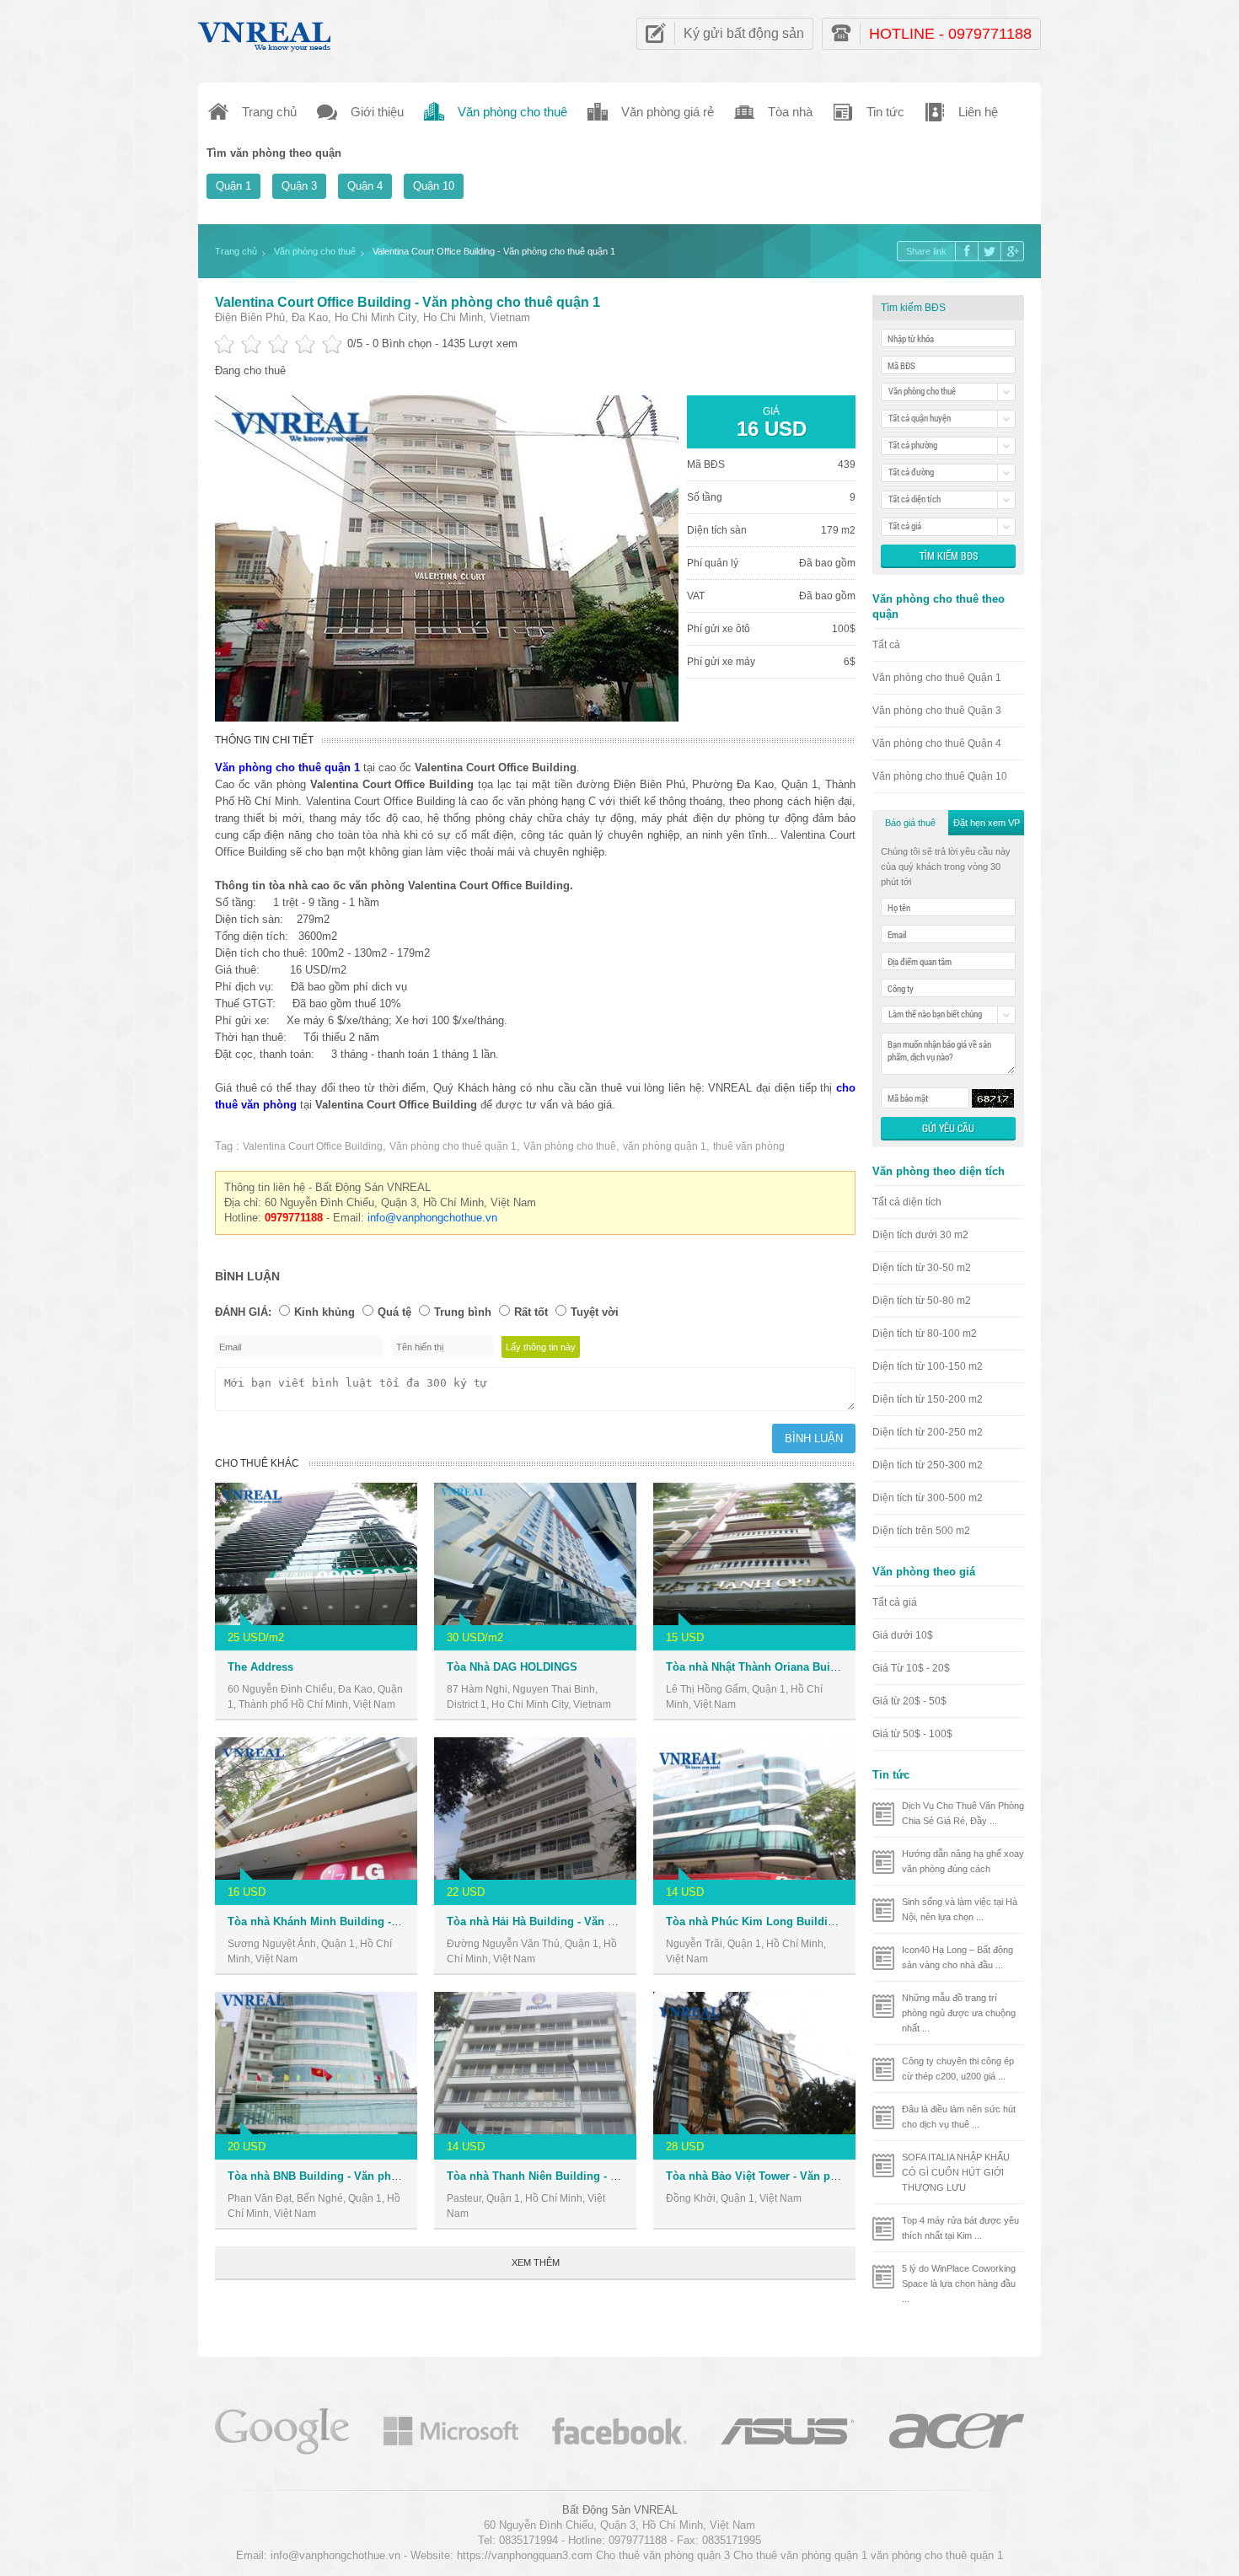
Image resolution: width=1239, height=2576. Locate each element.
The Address (260, 1667)
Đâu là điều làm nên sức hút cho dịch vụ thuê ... (959, 2117)
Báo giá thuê (910, 823)
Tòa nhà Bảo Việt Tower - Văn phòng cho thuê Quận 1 (806, 2176)
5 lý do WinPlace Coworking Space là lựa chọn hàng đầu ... (959, 2284)
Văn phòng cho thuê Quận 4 (937, 743)
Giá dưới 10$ (903, 1635)
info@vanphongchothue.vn (432, 1218)
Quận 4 (365, 186)
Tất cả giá (895, 1602)
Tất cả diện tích (907, 1202)
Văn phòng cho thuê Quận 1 (937, 678)
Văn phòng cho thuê (570, 1146)
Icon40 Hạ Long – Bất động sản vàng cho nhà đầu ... (957, 1957)
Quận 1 (233, 186)
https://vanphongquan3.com (525, 2555)
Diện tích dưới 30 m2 (920, 1235)
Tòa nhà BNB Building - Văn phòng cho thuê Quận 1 (364, 2176)
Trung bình (463, 1312)
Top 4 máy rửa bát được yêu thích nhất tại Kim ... (960, 2228)
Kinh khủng (324, 1312)
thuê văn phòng (749, 1146)
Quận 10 (434, 186)
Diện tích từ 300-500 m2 (928, 1498)
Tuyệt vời (595, 1312)
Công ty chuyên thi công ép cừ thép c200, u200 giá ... (958, 2069)
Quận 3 (299, 186)
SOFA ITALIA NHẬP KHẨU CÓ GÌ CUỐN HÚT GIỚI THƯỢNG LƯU (956, 2172)
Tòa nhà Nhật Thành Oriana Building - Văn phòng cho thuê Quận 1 (840, 1667)
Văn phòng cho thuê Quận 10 (940, 776)
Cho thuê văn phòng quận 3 (663, 2555)
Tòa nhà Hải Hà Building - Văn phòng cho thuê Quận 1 (589, 1921)
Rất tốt (531, 1312)
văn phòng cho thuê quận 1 (937, 2555)
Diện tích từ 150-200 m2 (928, 1399)
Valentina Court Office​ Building (313, 1146)
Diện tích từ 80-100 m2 (925, 1334)
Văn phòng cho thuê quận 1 (453, 1146)
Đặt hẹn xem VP (987, 823)
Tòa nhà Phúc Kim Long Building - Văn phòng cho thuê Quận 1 (832, 1921)
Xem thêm (536, 2262)
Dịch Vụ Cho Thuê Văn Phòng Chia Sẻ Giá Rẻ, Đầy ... (963, 1813)
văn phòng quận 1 (665, 1146)
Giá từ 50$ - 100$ (912, 1734)
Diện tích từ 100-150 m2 (928, 1366)
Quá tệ (394, 1312)
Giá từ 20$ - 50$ (909, 1701)
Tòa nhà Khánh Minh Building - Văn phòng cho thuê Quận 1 (384, 1921)
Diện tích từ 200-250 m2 (928, 1432)
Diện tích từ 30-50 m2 (922, 1268)
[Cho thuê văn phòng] (282, 2430)
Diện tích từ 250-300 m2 (928, 1465)
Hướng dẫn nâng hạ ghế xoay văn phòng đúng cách (963, 1861)
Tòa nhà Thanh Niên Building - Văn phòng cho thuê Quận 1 (602, 2176)
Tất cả (886, 645)
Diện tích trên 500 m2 (921, 1531)
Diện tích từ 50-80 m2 (922, 1301)
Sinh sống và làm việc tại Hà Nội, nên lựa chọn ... (960, 1909)
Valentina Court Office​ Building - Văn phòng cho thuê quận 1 (408, 302)
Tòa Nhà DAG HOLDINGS (512, 1667)
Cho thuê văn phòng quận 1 (800, 2555)
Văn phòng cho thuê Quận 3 (937, 711)
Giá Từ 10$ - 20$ (911, 1668)
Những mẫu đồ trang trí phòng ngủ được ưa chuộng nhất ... (959, 2013)
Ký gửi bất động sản (744, 33)
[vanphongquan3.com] (265, 32)
